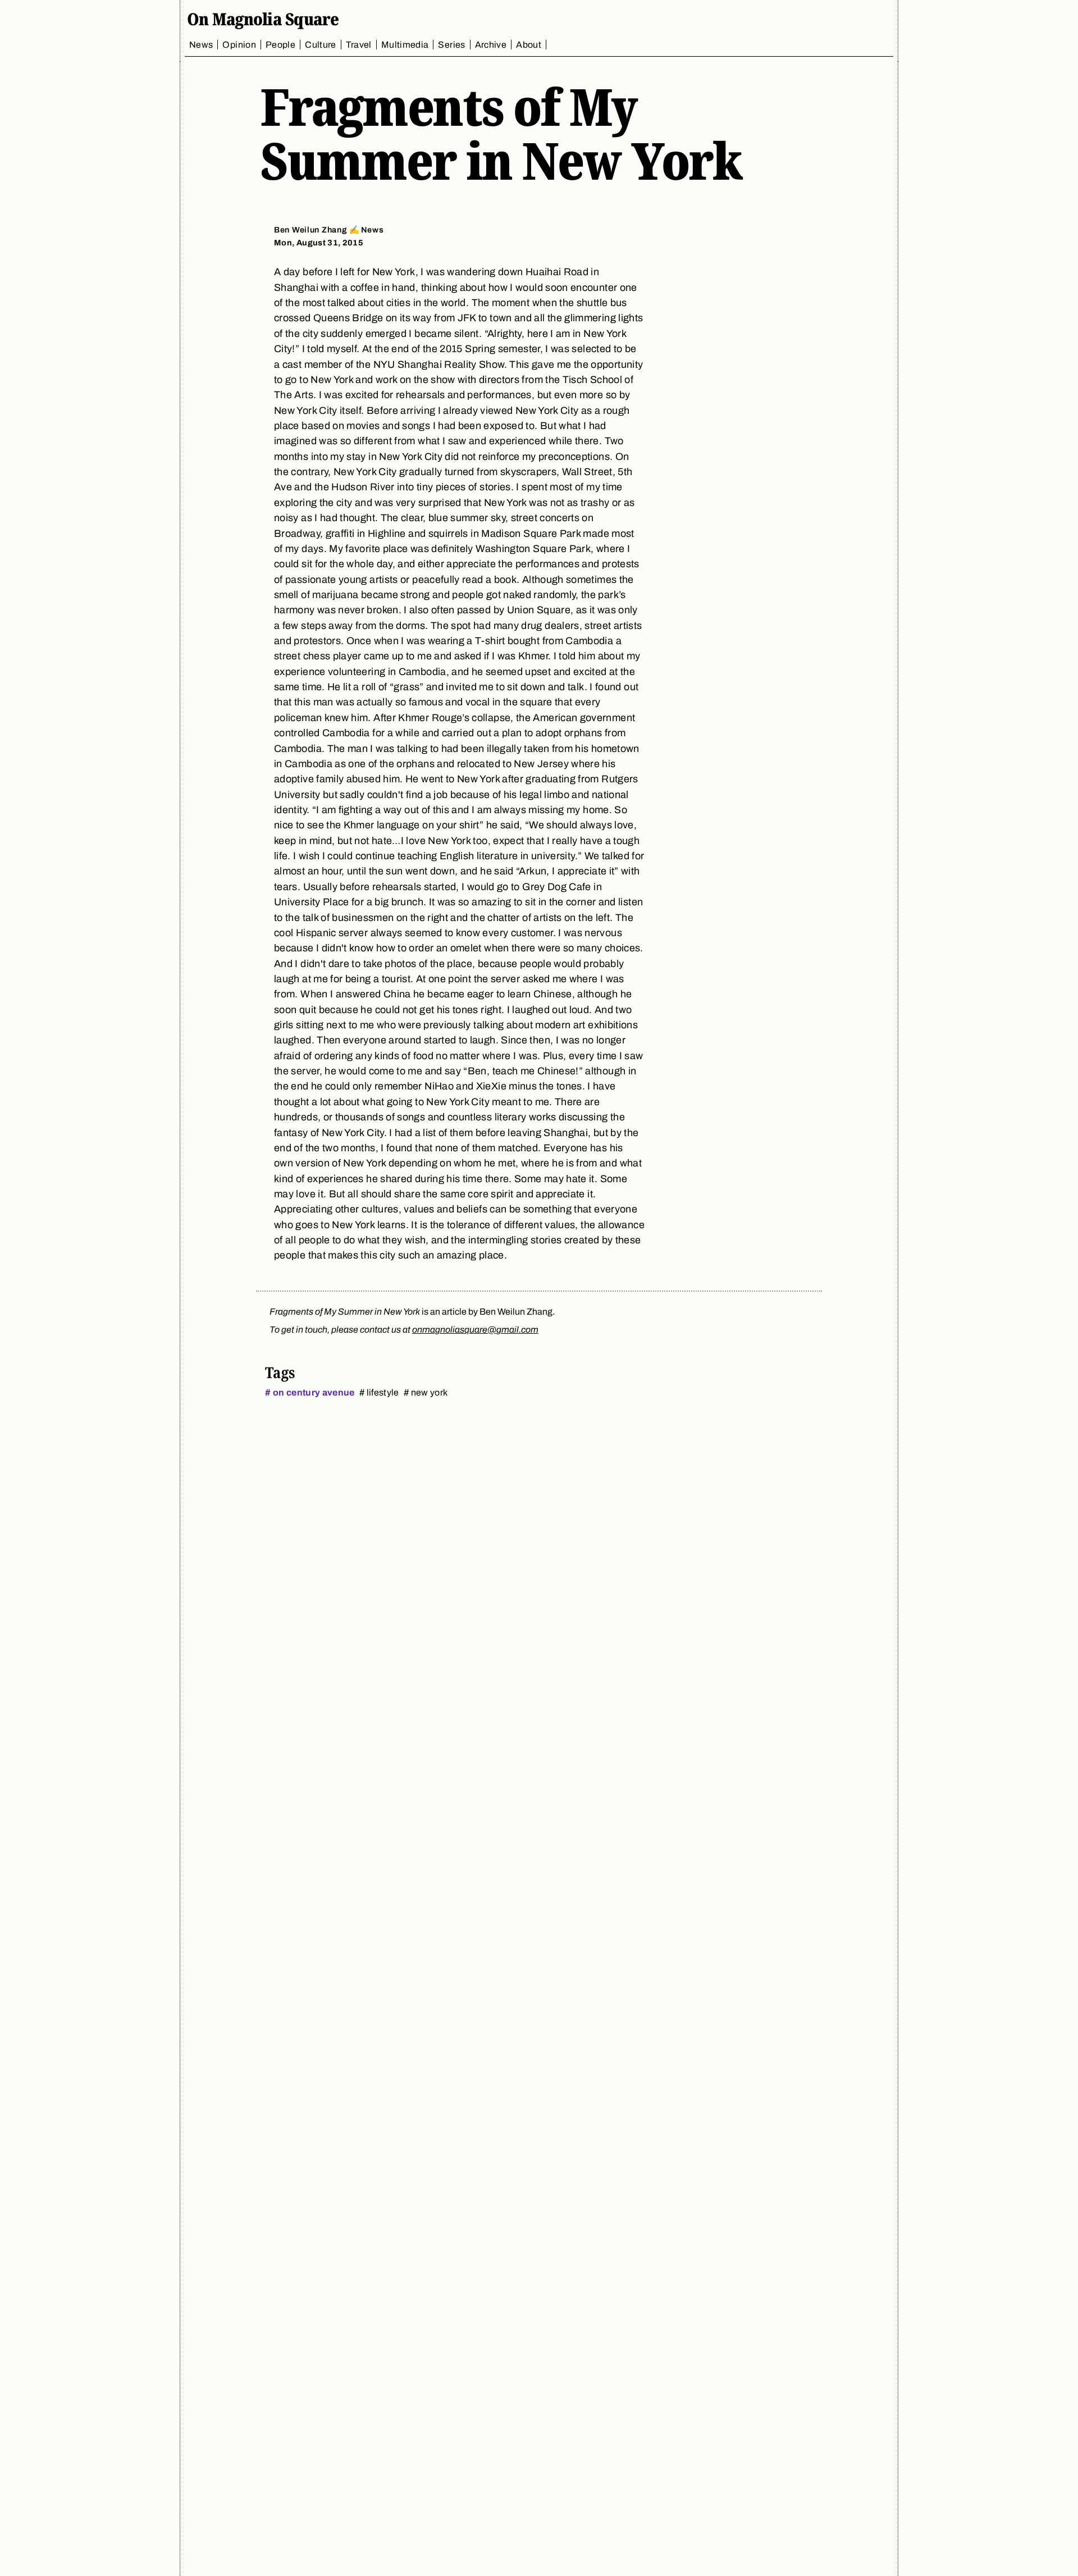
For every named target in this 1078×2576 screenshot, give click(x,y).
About (529, 45)
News (201, 45)
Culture (321, 45)
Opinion (239, 45)
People (280, 45)
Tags (280, 1372)
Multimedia (405, 45)
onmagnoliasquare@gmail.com (475, 1330)
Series (451, 45)
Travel (359, 45)
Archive (491, 45)
